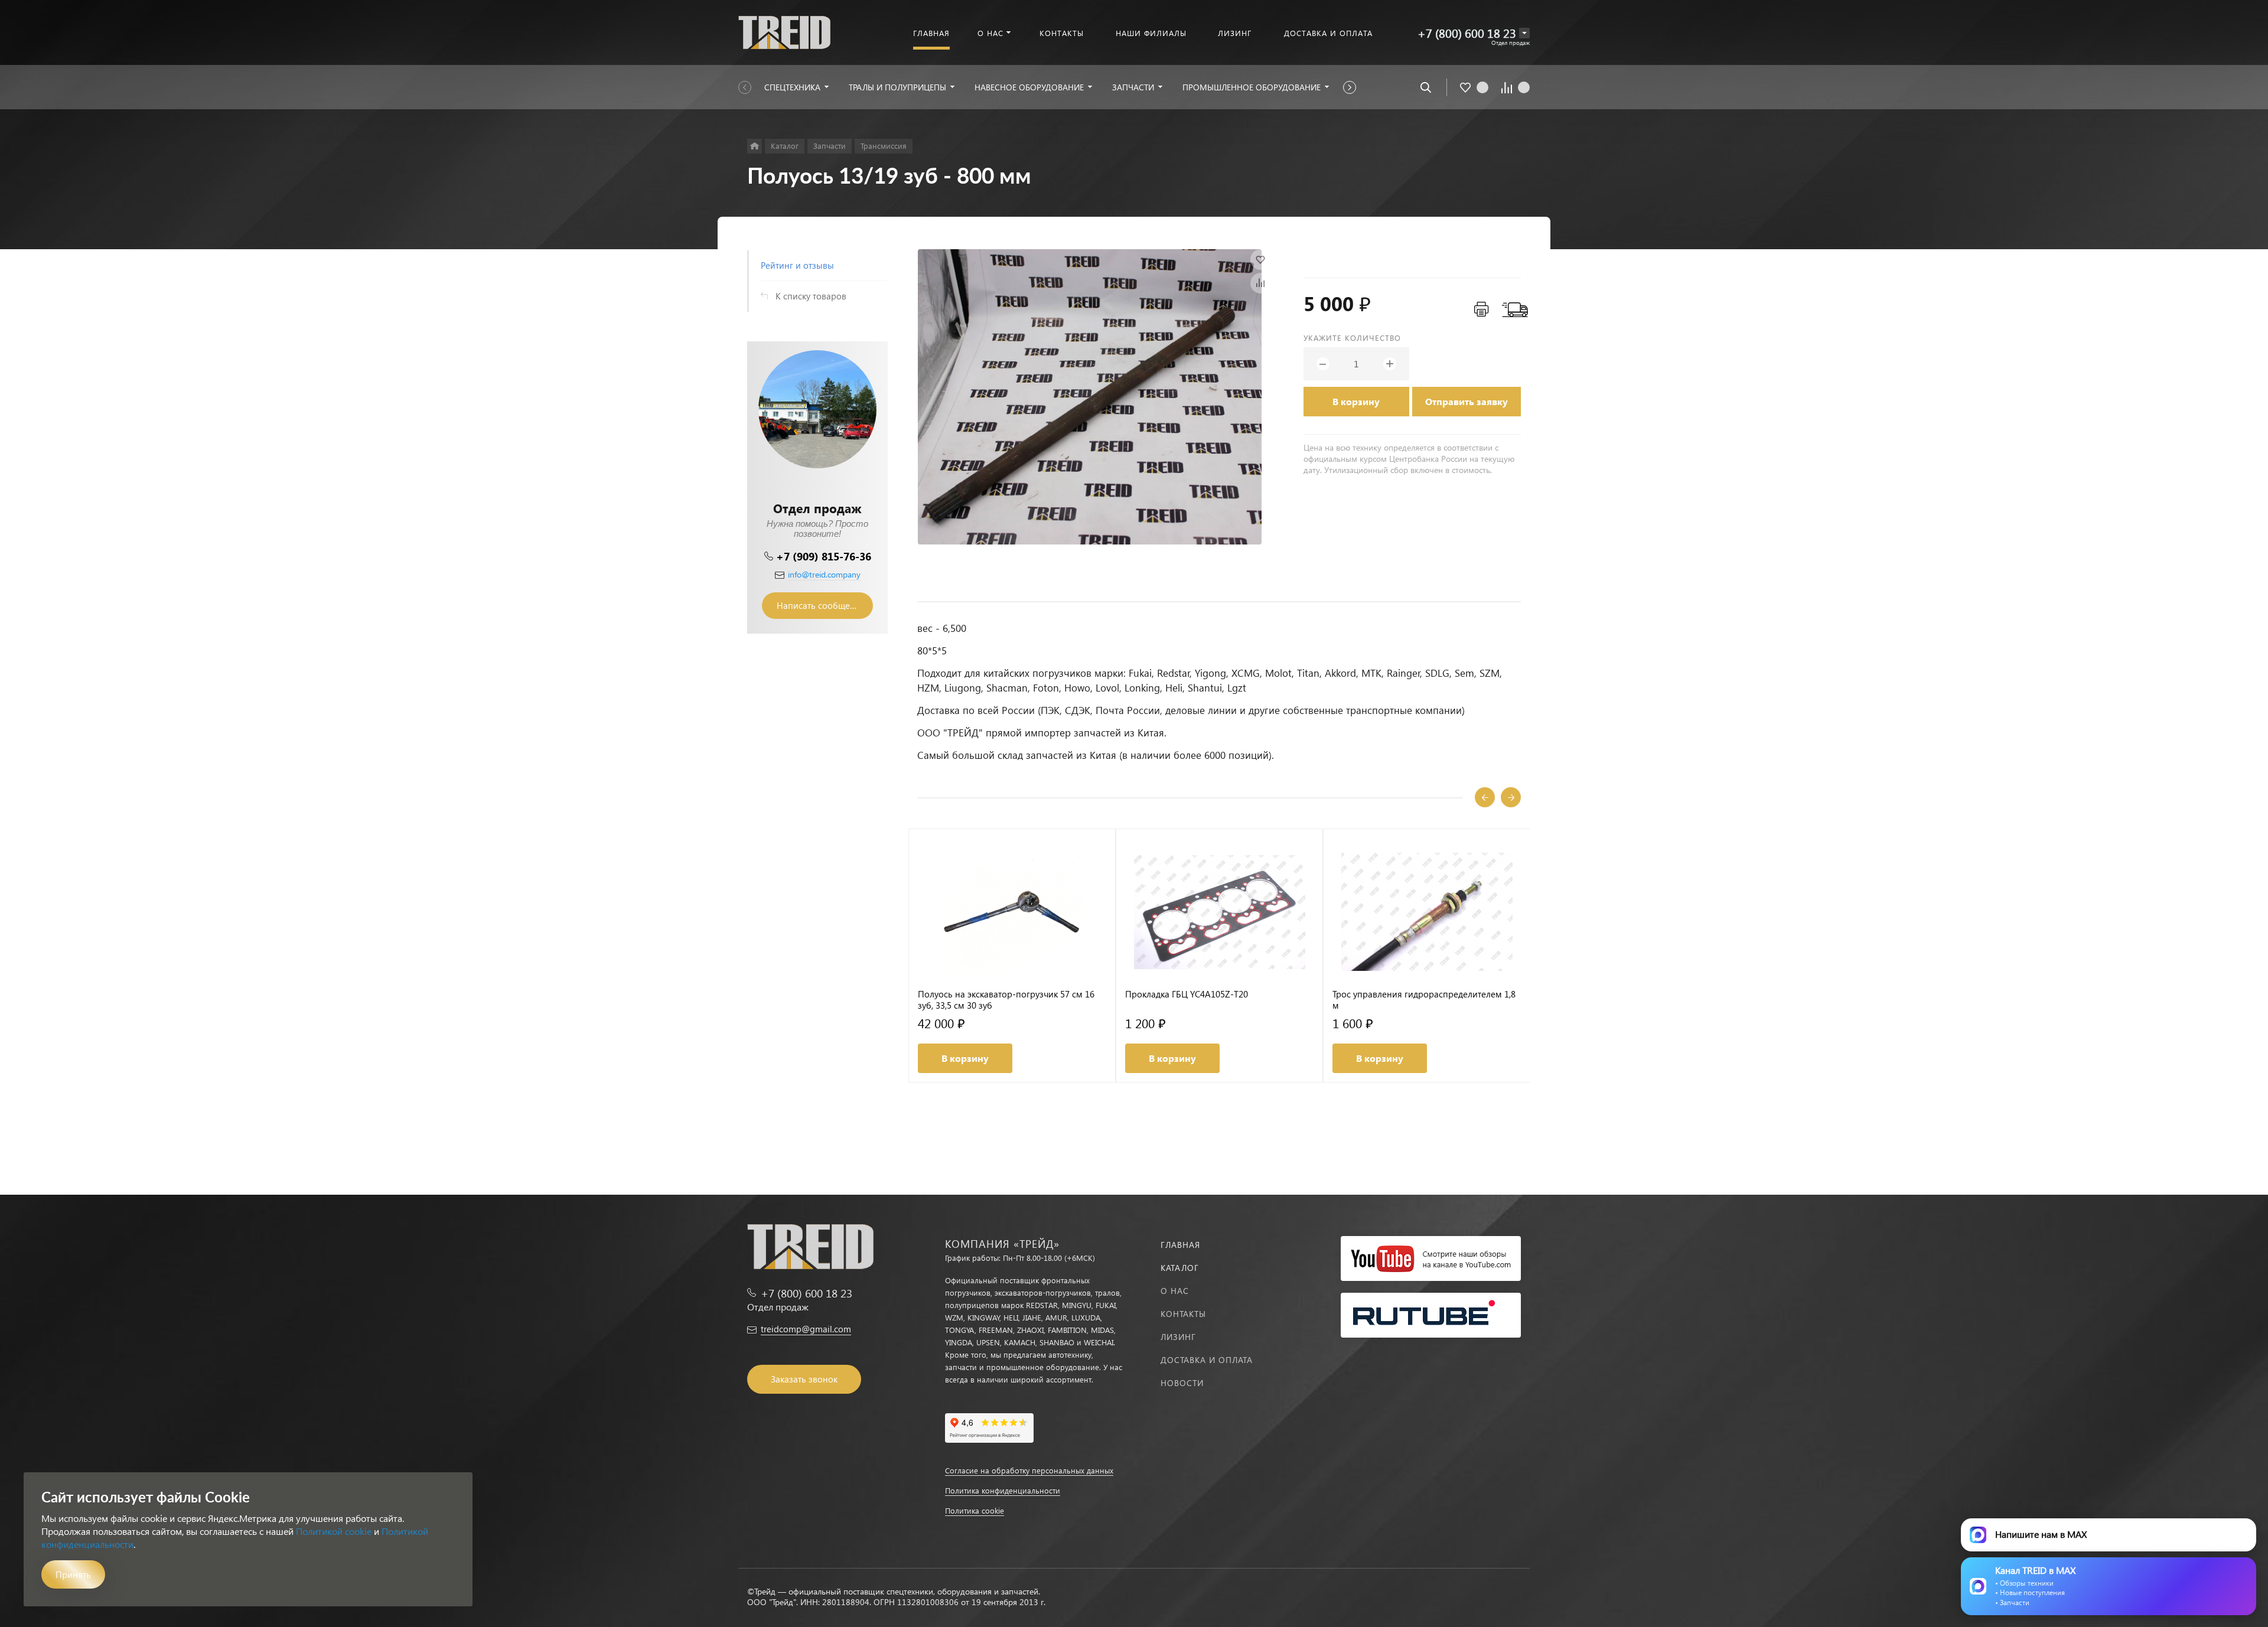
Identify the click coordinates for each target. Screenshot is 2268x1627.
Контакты (1183, 1314)
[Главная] (755, 146)
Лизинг (1178, 1337)
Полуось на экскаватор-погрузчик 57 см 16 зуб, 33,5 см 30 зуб (1006, 1000)
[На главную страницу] (784, 31)
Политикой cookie (334, 1531)
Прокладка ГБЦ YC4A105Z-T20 (1187, 994)
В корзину (1356, 401)
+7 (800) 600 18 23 (1467, 33)
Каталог (1180, 1268)
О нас (1175, 1291)
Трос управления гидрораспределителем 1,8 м (1424, 1000)
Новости (1182, 1383)
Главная (1180, 1245)
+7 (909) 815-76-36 (824, 556)
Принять (73, 1574)
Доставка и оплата (1207, 1360)
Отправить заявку (1467, 401)
